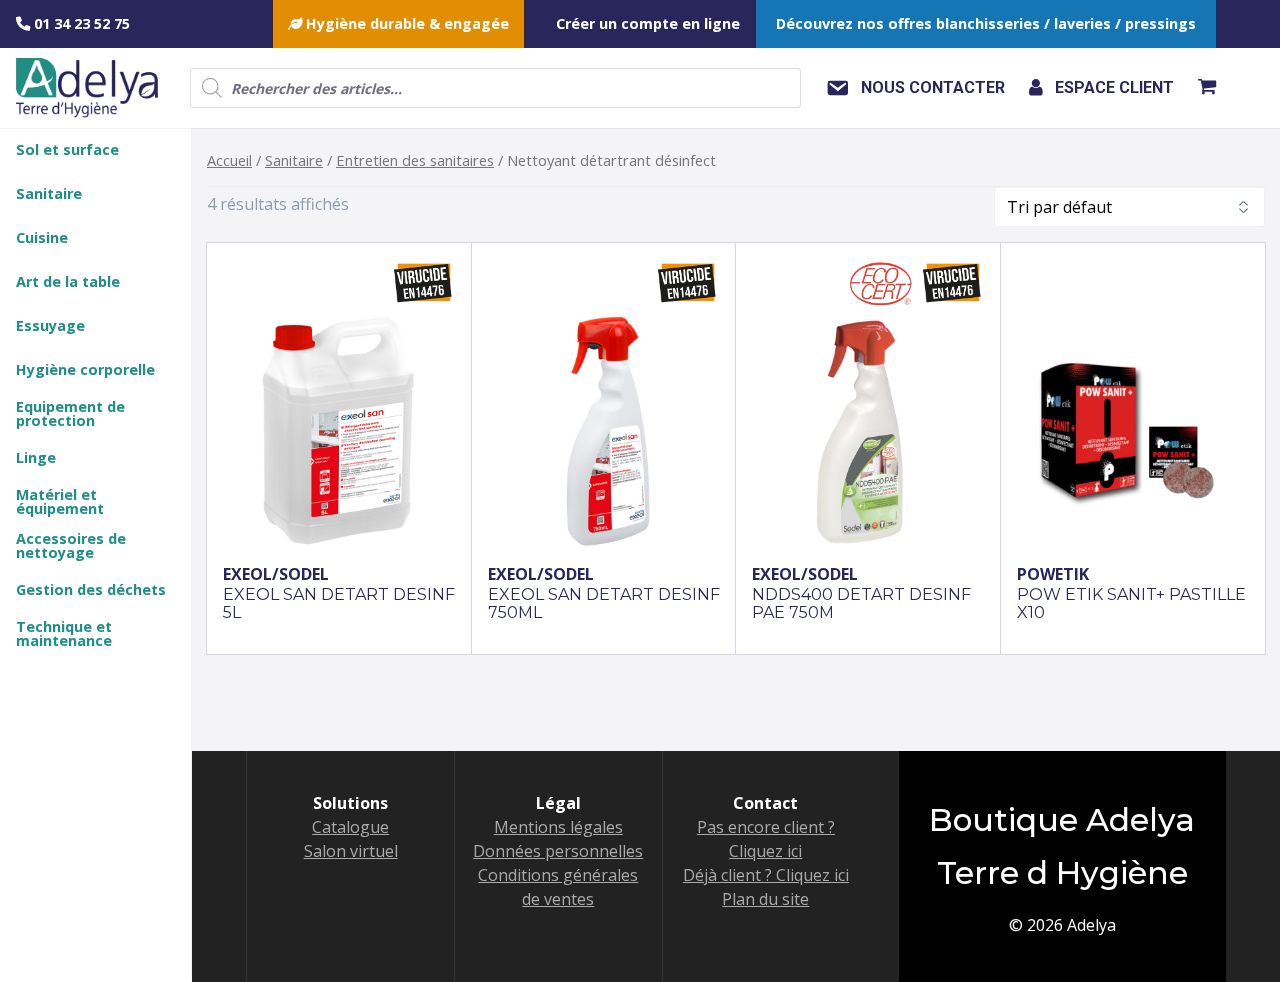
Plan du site (765, 899)
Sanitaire (294, 160)
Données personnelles (558, 851)
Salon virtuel (351, 851)
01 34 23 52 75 (80, 23)
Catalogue (350, 827)
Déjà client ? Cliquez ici (766, 875)
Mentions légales (558, 827)
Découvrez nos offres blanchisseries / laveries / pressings (986, 23)
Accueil (229, 160)
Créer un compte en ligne (648, 23)
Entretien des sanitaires (415, 160)
